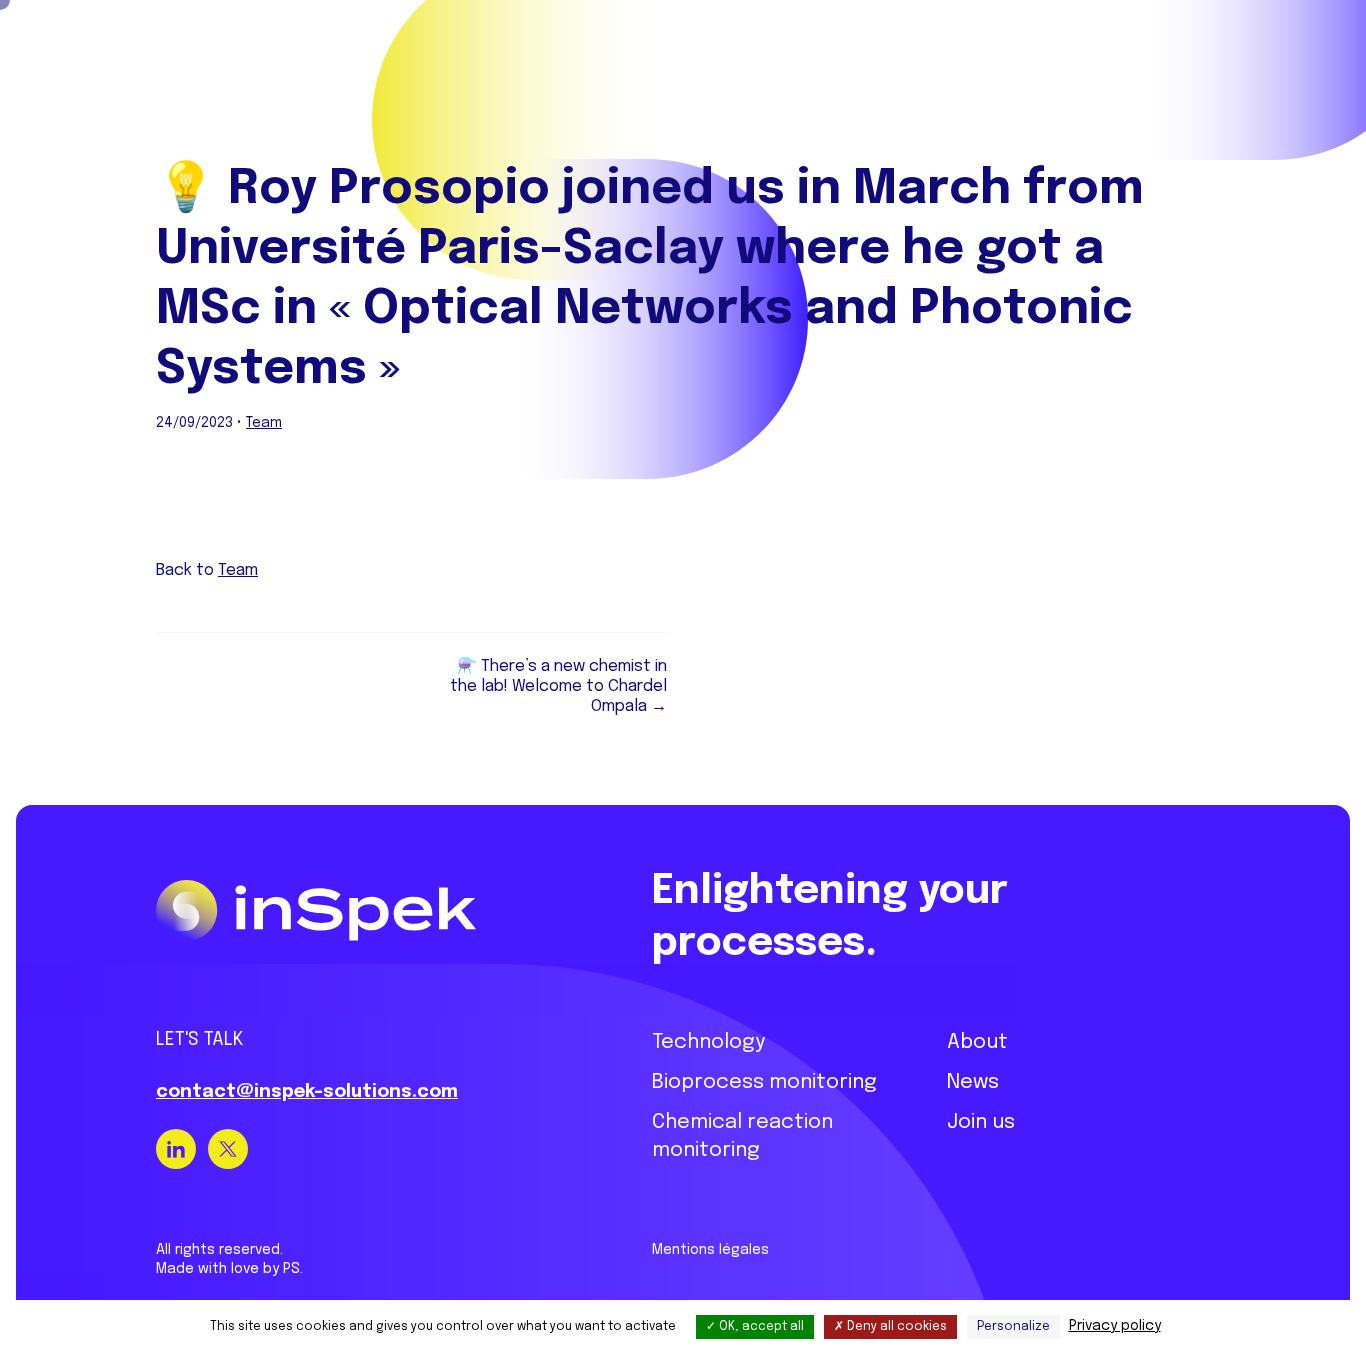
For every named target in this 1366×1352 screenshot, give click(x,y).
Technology (708, 1042)
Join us (981, 1122)
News (973, 1082)
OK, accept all (760, 1327)
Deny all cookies (895, 1327)
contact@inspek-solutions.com (307, 1092)
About (977, 1042)
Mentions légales (710, 1250)
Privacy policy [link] (1115, 1326)
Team (264, 423)
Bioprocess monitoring (764, 1082)
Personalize (1013, 1327)
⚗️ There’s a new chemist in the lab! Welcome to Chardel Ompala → (558, 686)
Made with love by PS (228, 1269)
